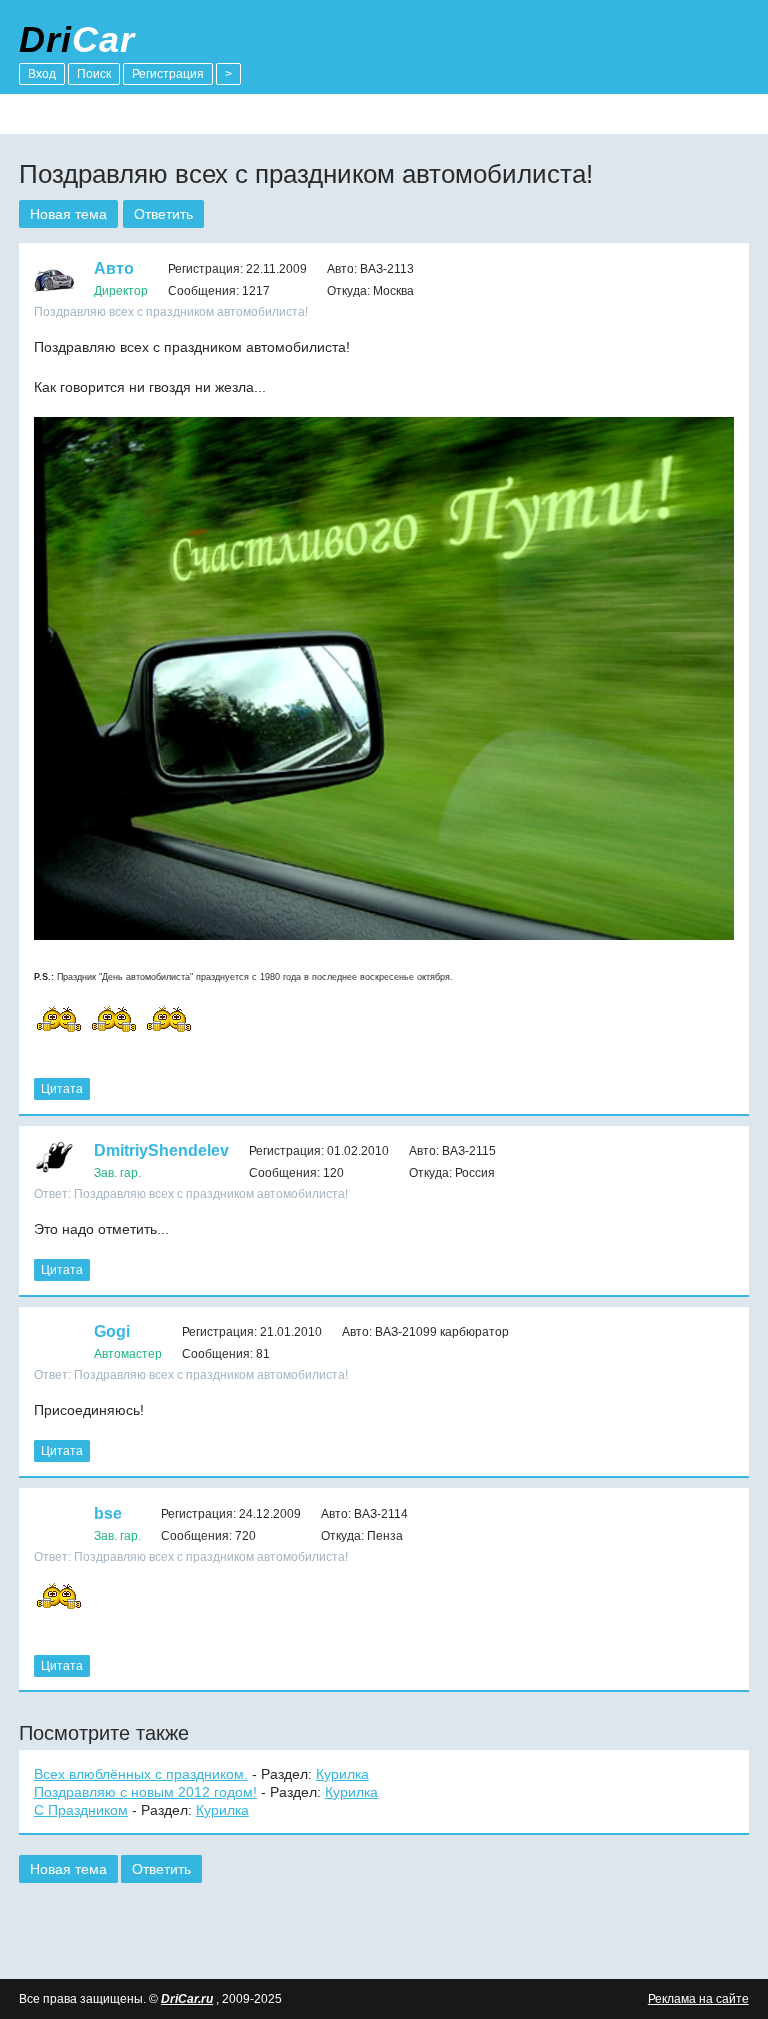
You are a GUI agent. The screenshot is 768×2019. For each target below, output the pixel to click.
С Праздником (81, 1810)
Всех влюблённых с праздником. (141, 1774)
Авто (114, 268)
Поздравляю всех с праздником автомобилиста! (171, 312)
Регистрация (168, 74)
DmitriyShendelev (161, 1150)
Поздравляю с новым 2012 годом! (145, 1792)
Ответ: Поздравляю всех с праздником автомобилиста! (191, 1194)
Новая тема (68, 214)
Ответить (163, 214)
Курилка (342, 1774)
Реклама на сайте (698, 1999)
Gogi (112, 1331)
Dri (77, 39)
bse (108, 1513)
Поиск (94, 74)
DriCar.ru (187, 1999)
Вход (42, 74)
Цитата (62, 1089)
